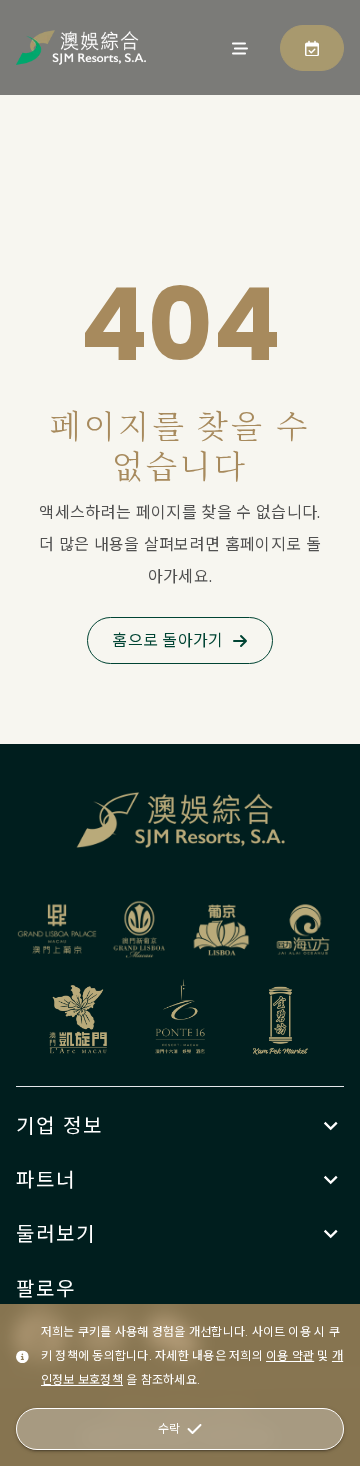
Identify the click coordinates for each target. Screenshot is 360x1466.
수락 (169, 1428)
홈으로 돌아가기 (168, 640)
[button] (180, 1126)
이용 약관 (290, 1355)
